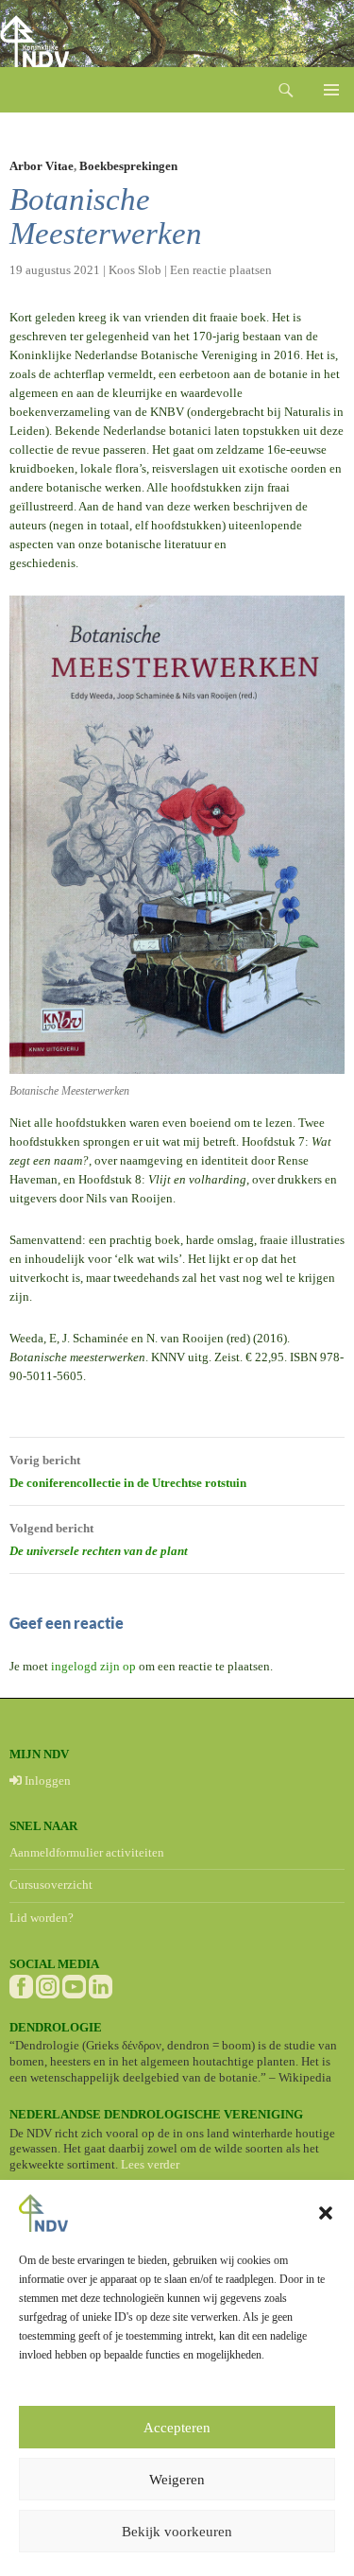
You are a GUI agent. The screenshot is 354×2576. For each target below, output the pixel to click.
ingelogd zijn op (93, 1666)
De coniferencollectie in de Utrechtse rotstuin (128, 1471)
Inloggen (46, 1781)
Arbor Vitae (42, 166)
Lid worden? (42, 1918)
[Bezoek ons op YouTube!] (74, 1985)
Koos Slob (135, 270)
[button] (326, 2213)
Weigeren (177, 2480)
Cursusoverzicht (51, 1884)
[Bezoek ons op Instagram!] (48, 1985)
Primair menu (331, 90)
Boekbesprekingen (128, 166)
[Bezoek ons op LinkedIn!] (101, 1985)
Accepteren (177, 2428)
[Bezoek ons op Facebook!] (21, 1985)
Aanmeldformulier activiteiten (87, 1852)
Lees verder (150, 2164)
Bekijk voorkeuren (177, 2532)
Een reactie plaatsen (221, 270)
